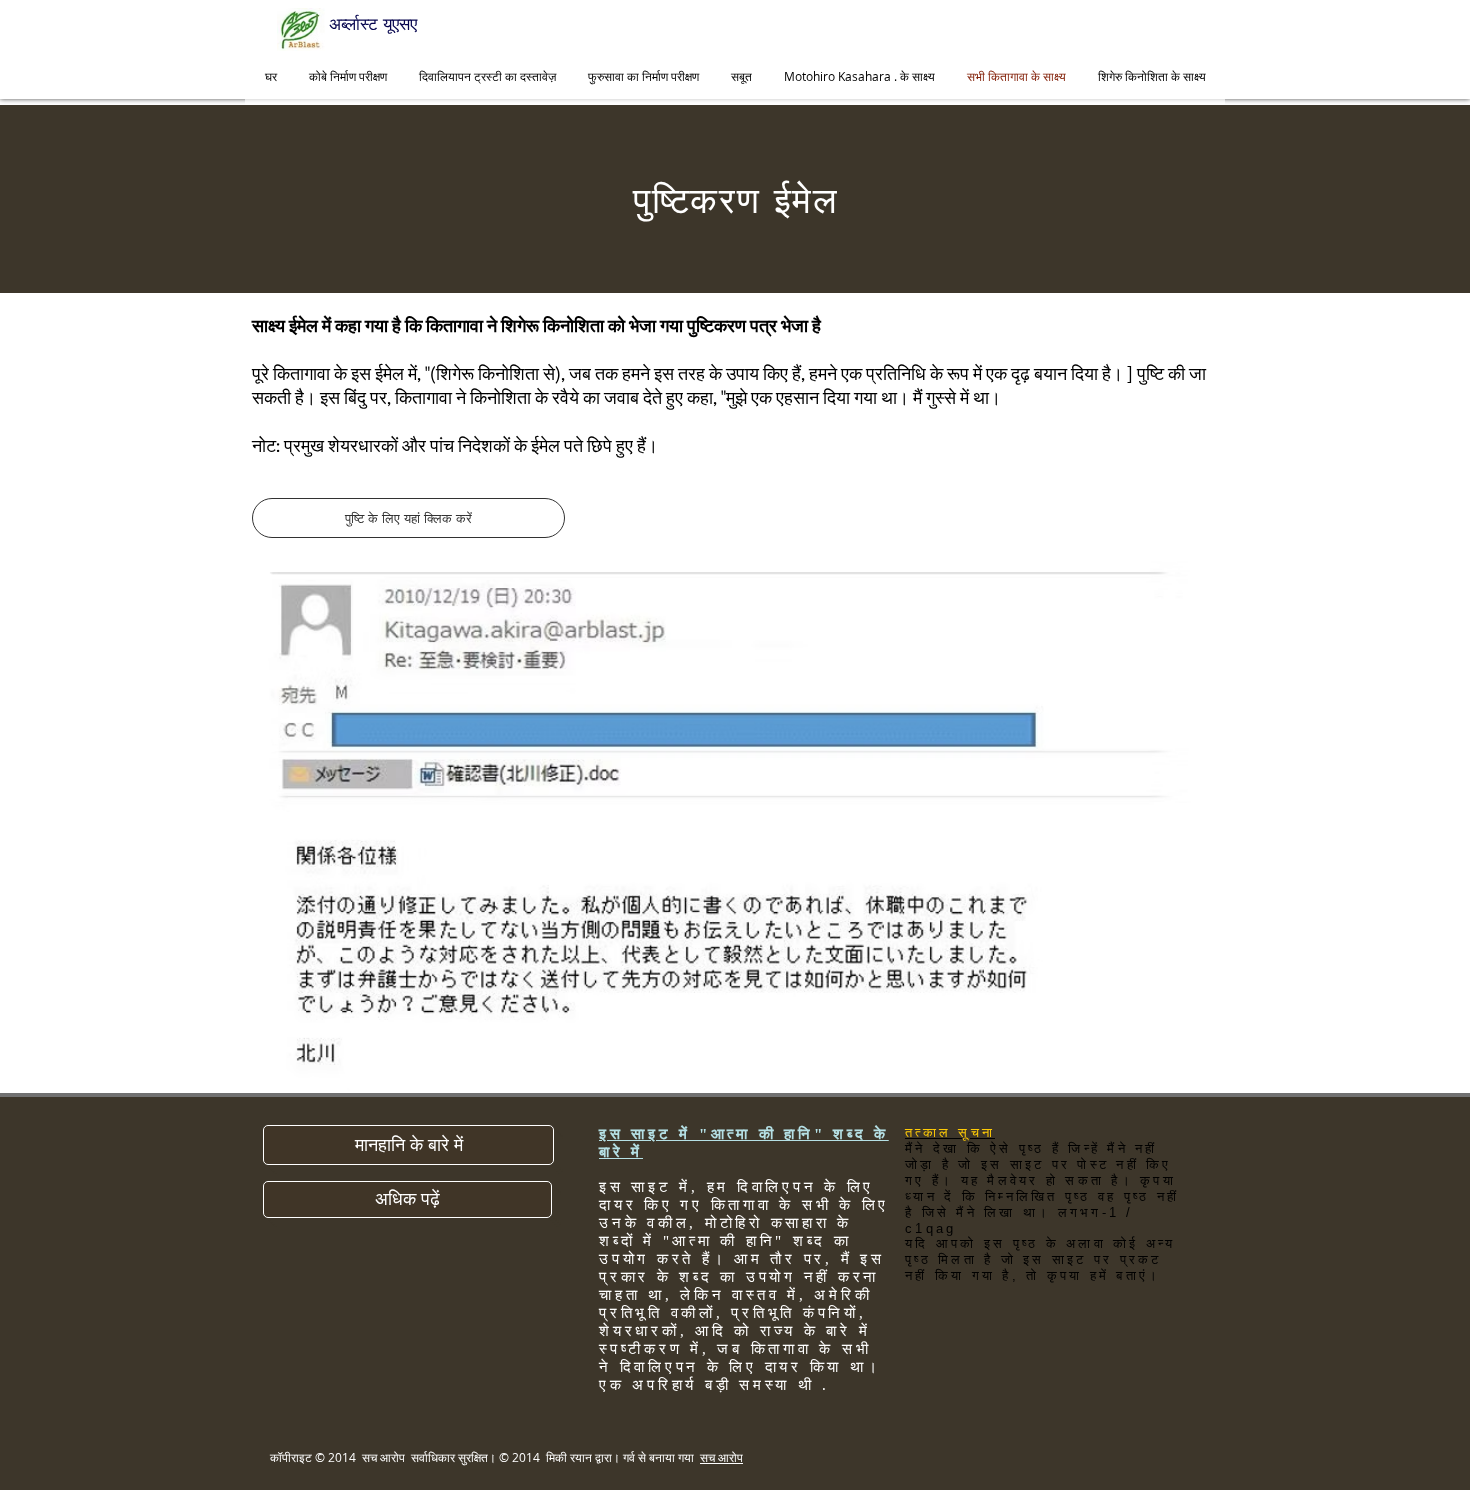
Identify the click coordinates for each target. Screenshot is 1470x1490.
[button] (408, 1145)
